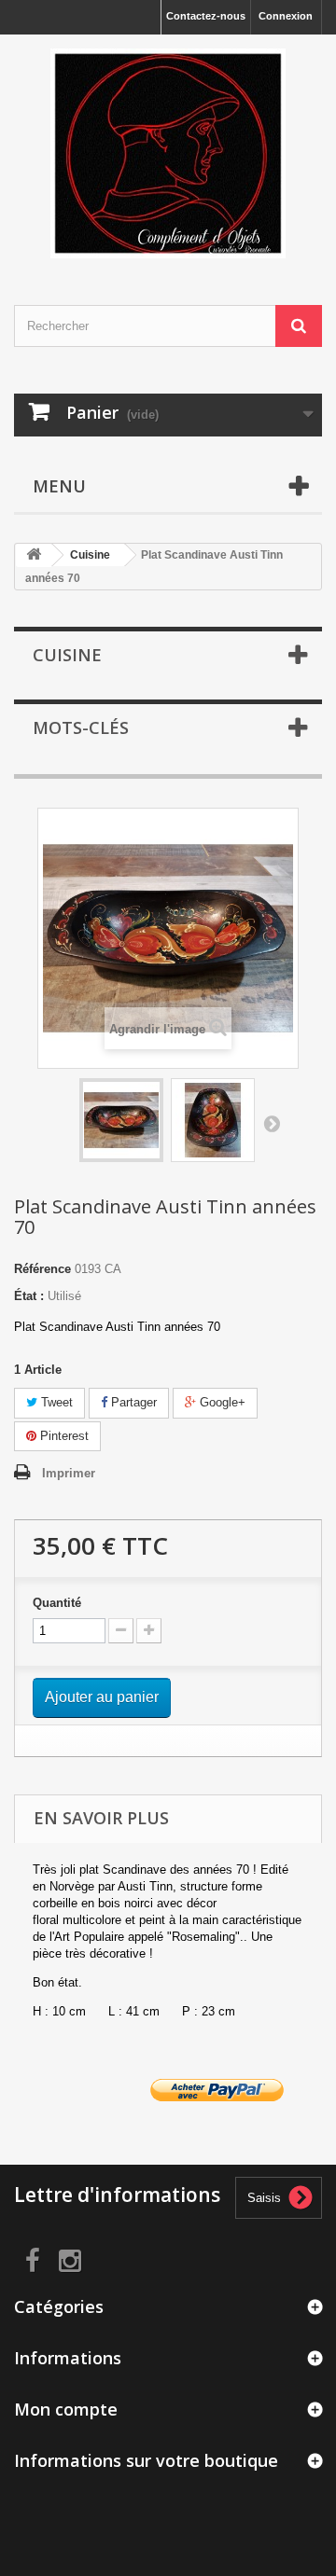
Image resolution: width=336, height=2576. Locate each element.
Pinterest (63, 1436)
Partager (132, 1402)
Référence (42, 1269)
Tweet (55, 1402)
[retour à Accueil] (34, 555)
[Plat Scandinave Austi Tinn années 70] (121, 1120)
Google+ (221, 1402)
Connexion (286, 16)
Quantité (57, 1603)
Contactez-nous (206, 16)
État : (29, 1296)
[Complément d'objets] (168, 153)
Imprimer (69, 1473)
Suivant (272, 1123)
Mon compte (66, 2409)
